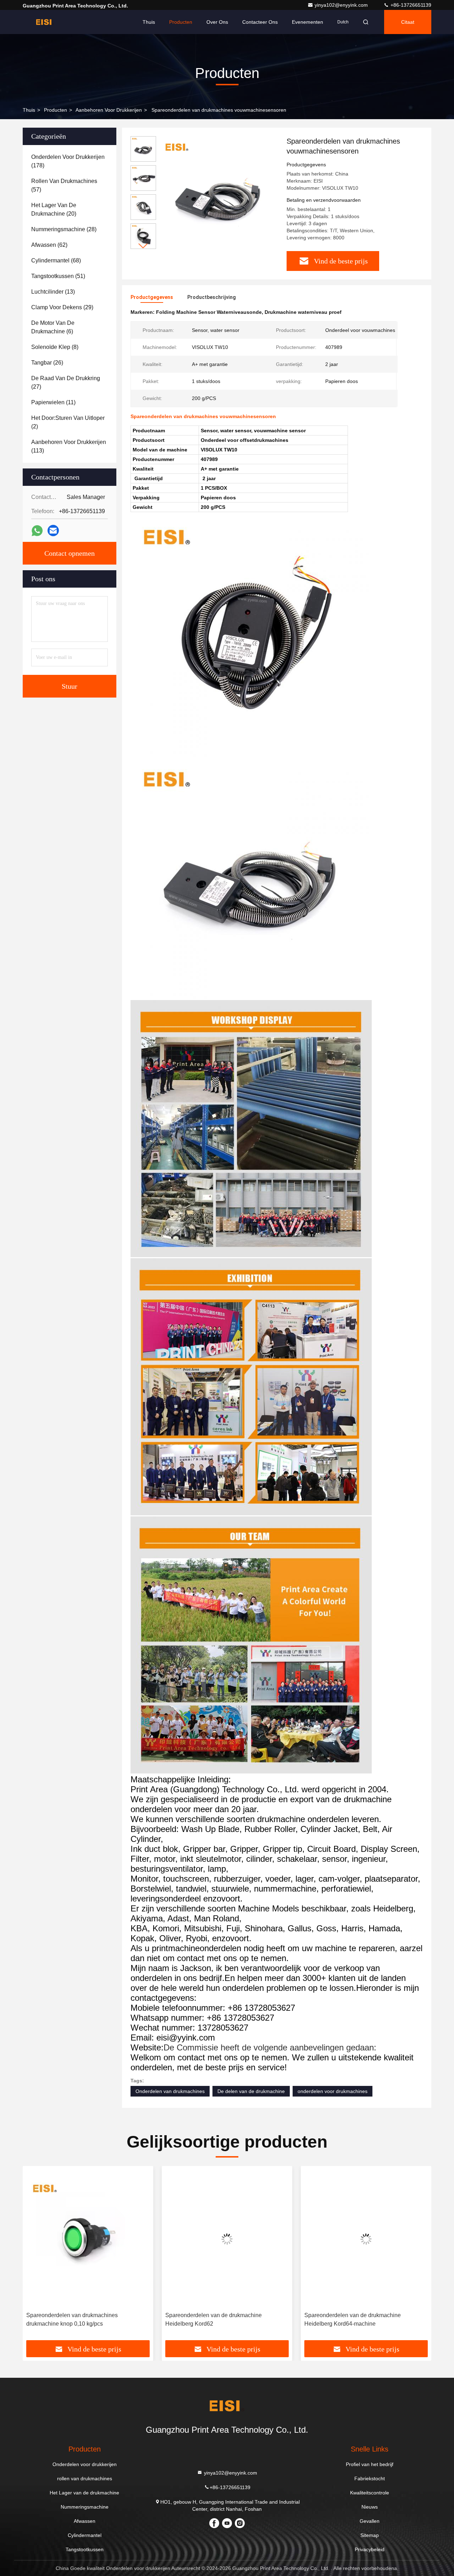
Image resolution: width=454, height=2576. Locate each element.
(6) (53, 327)
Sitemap (370, 2535)
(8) (55, 347)
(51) (58, 276)
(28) (64, 229)
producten (56, 110)
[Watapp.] (37, 531)
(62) (49, 245)
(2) (68, 422)
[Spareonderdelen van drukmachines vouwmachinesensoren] (218, 196)
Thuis (149, 22)
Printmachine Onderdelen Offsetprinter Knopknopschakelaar (353, 2319)
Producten (181, 22)
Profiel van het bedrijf (370, 2464)
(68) (56, 260)
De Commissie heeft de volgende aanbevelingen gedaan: (270, 2047)
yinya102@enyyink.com (342, 5)
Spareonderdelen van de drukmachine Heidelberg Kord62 (74, 2319)
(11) (53, 402)
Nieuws (370, 2507)
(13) (53, 292)
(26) (47, 363)
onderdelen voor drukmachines (333, 2091)
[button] (143, 246)
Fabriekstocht (370, 2478)
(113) (69, 446)
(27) (66, 382)
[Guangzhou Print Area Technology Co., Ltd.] (45, 22)
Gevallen (370, 2521)
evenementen (308, 22)
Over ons (217, 22)
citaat (408, 22)
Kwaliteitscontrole (370, 2493)
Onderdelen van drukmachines (170, 2091)
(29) (62, 307)
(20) (54, 209)
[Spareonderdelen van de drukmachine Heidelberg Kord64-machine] (227, 2239)
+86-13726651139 (410, 5)
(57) (64, 185)
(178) (68, 161)
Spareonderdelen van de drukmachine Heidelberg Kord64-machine (214, 2319)
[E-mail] (53, 531)
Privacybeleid (370, 2549)
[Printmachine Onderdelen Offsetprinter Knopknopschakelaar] (366, 2239)
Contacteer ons (260, 22)
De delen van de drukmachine (251, 2091)
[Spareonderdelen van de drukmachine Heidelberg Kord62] (88, 2239)
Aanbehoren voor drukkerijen (109, 110)
